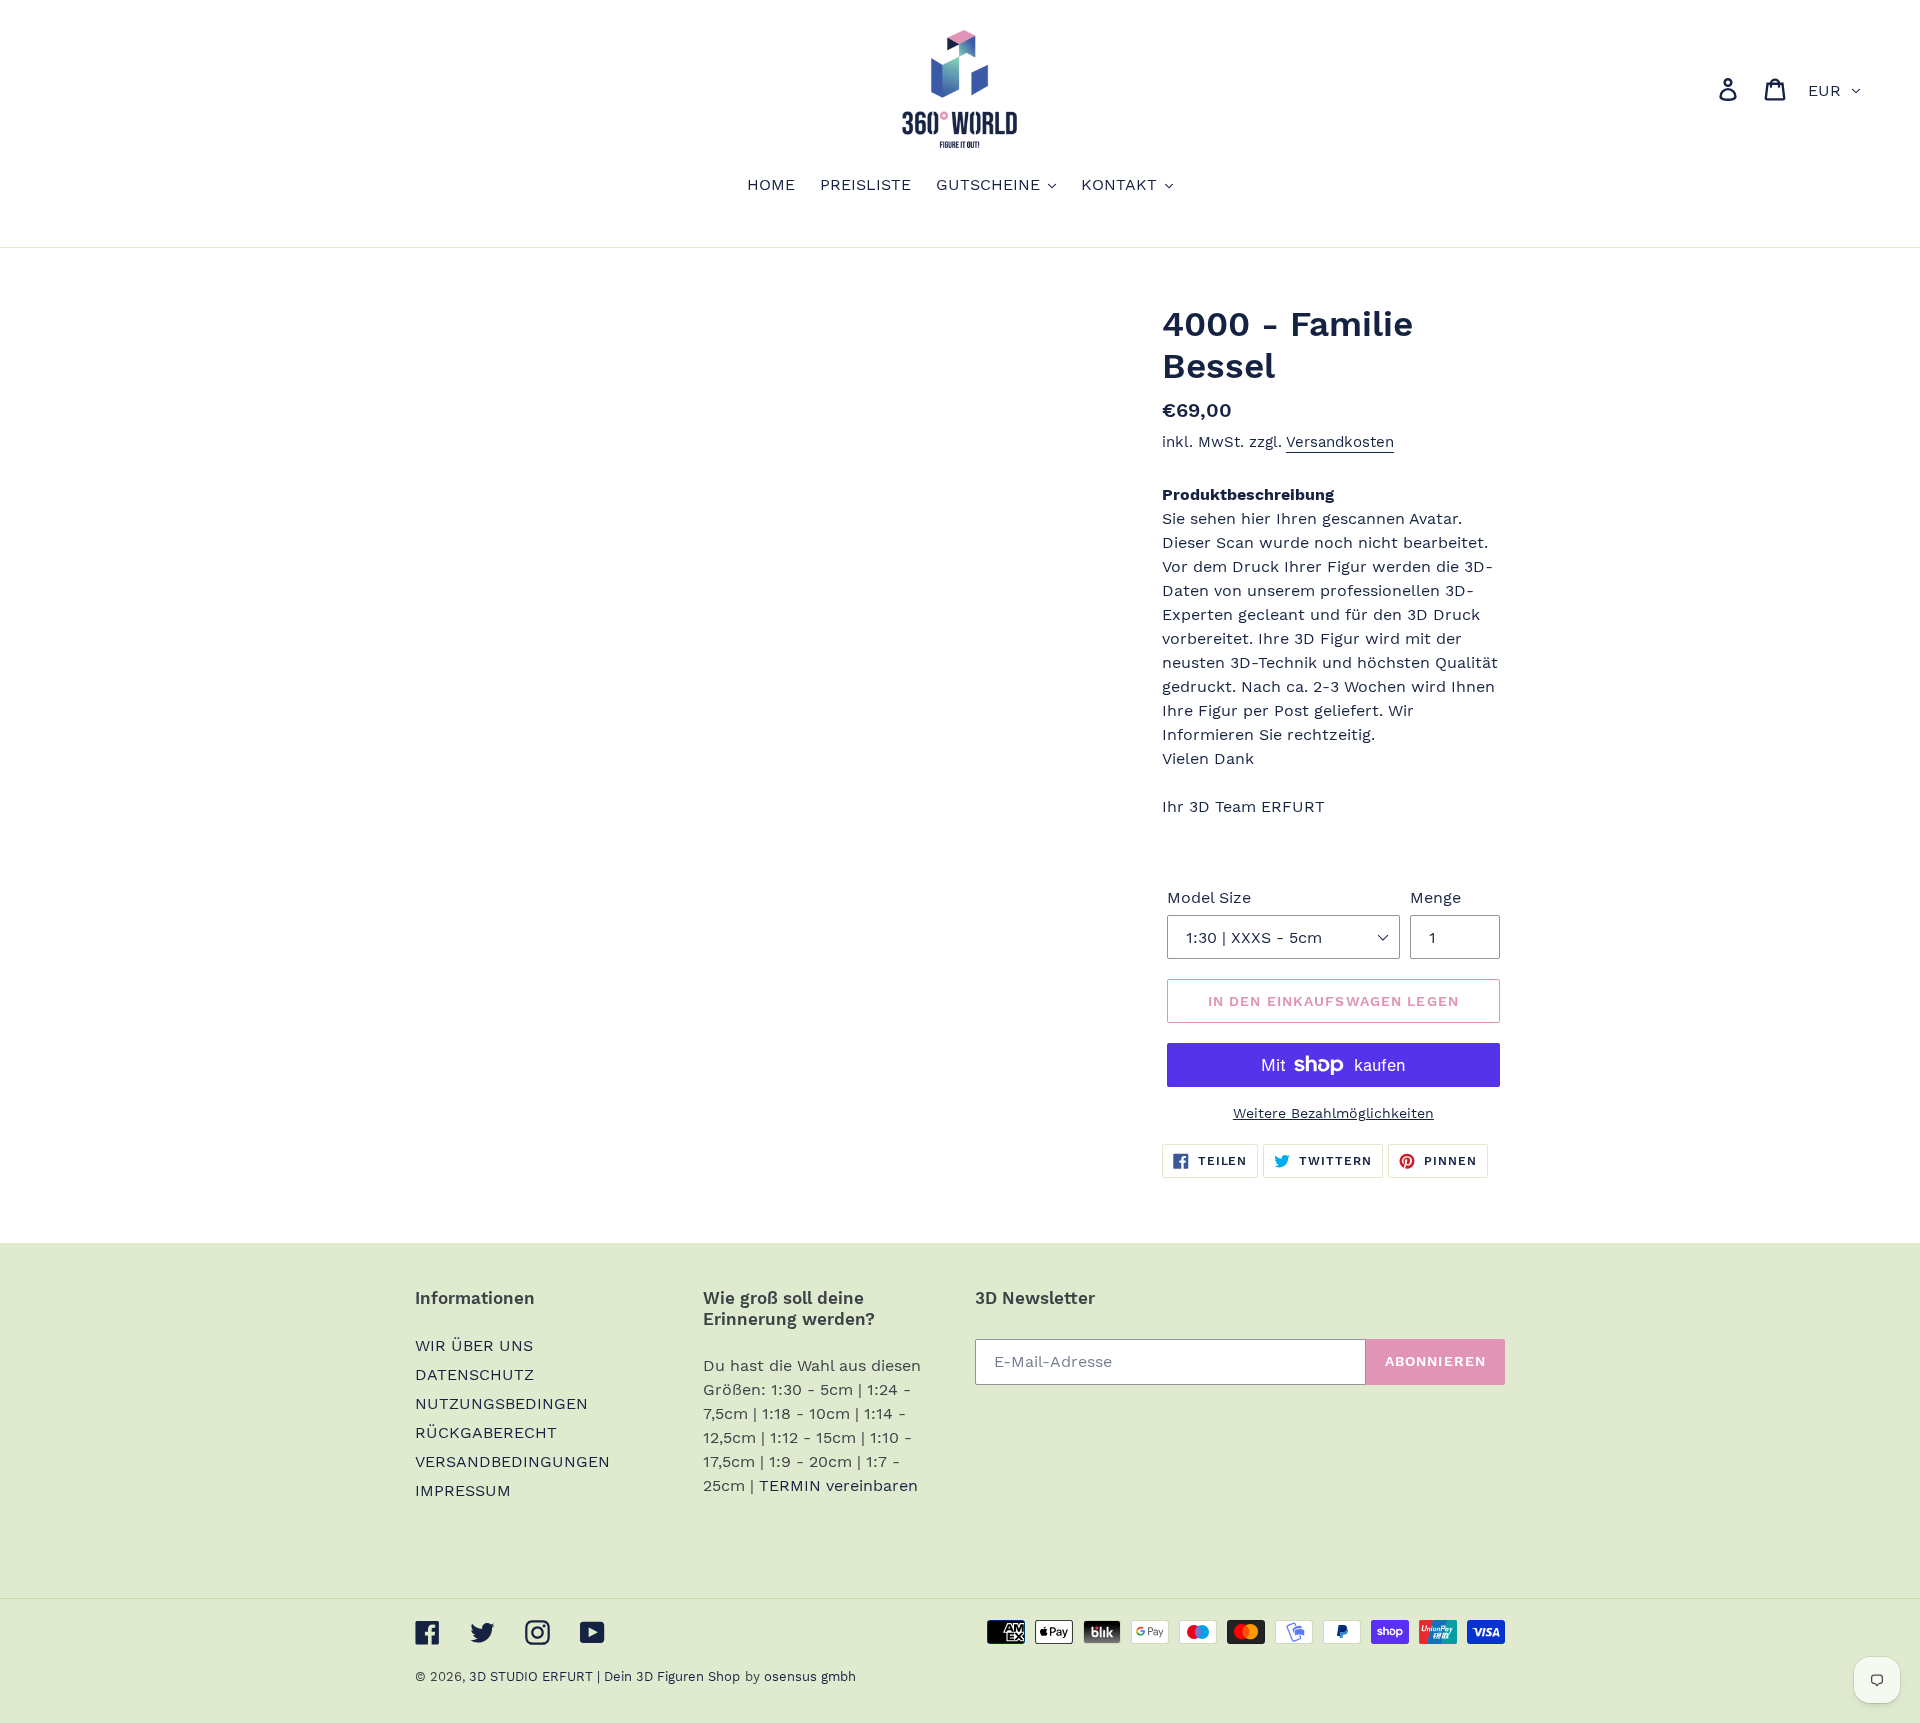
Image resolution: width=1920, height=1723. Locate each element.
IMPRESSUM (463, 1490)
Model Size (1209, 897)
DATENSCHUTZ (474, 1374)
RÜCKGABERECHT (486, 1432)
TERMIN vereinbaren (838, 1485)
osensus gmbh (810, 1676)
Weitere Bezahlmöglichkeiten (1333, 1113)
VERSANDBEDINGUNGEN (512, 1461)
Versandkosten (1340, 442)
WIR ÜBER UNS (474, 1345)
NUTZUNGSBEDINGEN (501, 1403)
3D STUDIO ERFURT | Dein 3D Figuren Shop (604, 1676)
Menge (1435, 897)
